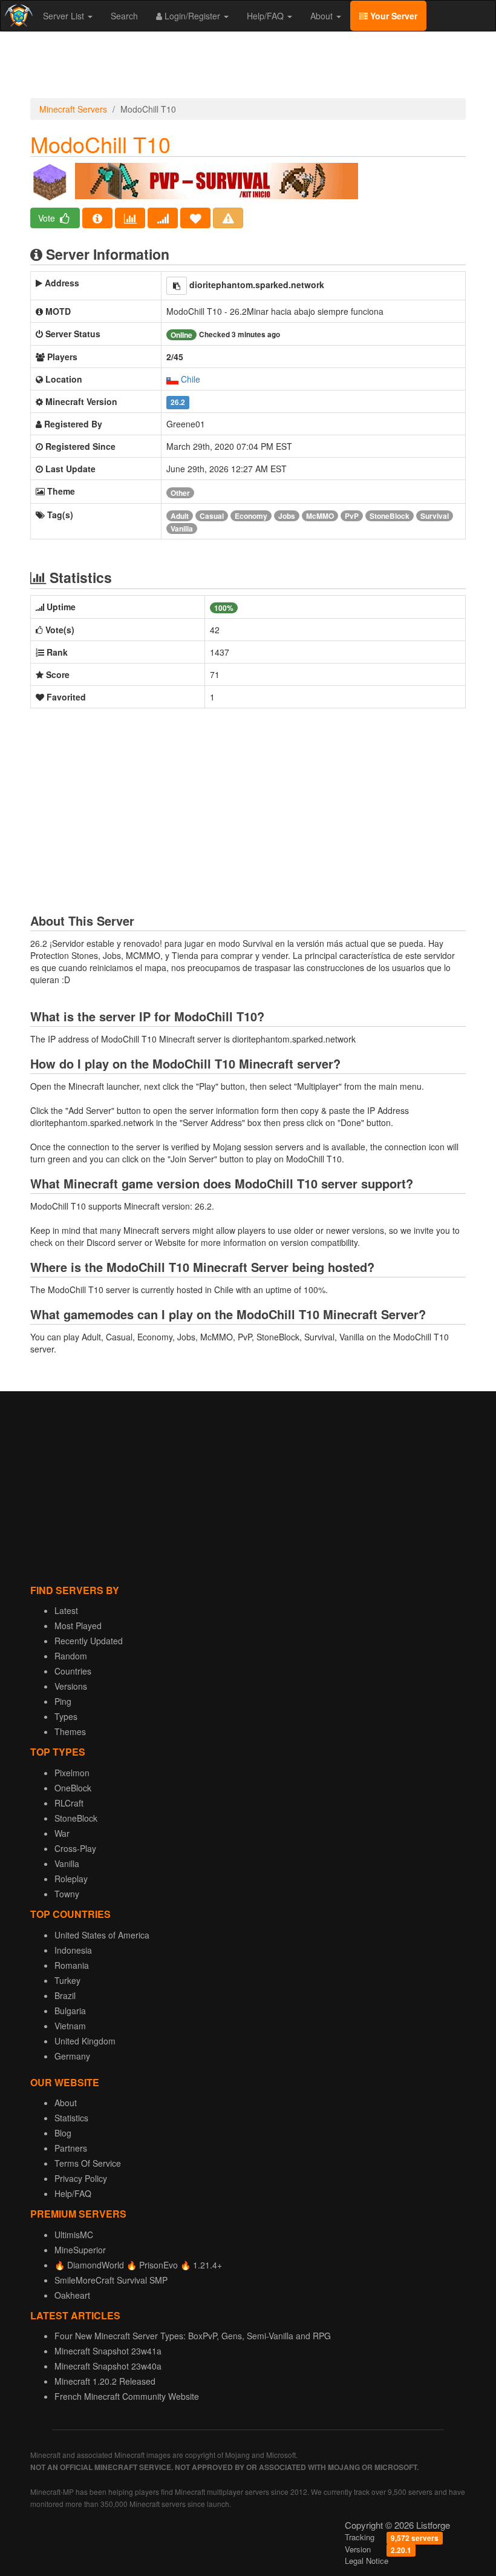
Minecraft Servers (73, 109)
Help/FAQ (266, 16)
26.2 (178, 402)
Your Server (393, 16)
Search (124, 16)
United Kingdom (85, 2041)
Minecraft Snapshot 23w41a (108, 2351)
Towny (67, 1894)
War (62, 1833)
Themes (70, 1731)
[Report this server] (228, 218)
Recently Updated (89, 1641)
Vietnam (70, 2026)
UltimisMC (74, 2235)
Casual (212, 516)
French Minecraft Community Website (127, 2396)
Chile (191, 379)
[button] (177, 286)
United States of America (102, 1935)
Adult (180, 516)
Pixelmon (72, 1773)
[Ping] (163, 218)
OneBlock (73, 1788)
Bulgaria (70, 2011)
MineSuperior (80, 2250)
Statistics (71, 2118)
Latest (66, 1610)
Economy (251, 516)
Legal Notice (367, 2561)
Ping (63, 1701)
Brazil (65, 1995)
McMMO (320, 516)
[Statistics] (130, 218)
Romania (72, 1965)
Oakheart (72, 2295)
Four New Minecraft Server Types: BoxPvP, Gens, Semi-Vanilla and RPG (193, 2336)
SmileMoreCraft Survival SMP (111, 2280)
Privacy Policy (81, 2178)
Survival (435, 516)
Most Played (78, 1626)
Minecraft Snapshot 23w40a (108, 2366)
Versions (71, 1686)
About (323, 16)
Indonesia (73, 1950)
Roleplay (71, 1879)
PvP (352, 516)
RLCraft (69, 1803)
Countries (73, 1671)
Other (180, 493)
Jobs (287, 516)
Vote (48, 218)
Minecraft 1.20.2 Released (105, 2381)
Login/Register (192, 16)
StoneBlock (390, 516)
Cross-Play (75, 1848)
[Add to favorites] (195, 218)
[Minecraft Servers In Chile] (172, 379)
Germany (72, 2056)
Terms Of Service (88, 2163)
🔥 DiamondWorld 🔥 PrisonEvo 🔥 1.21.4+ (138, 2265)
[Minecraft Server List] (17, 16)
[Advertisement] (248, 68)
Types (66, 1716)
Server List (65, 16)
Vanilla (182, 529)
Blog (63, 2133)
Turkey (67, 1980)
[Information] (97, 218)
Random (71, 1656)
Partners (71, 2148)
